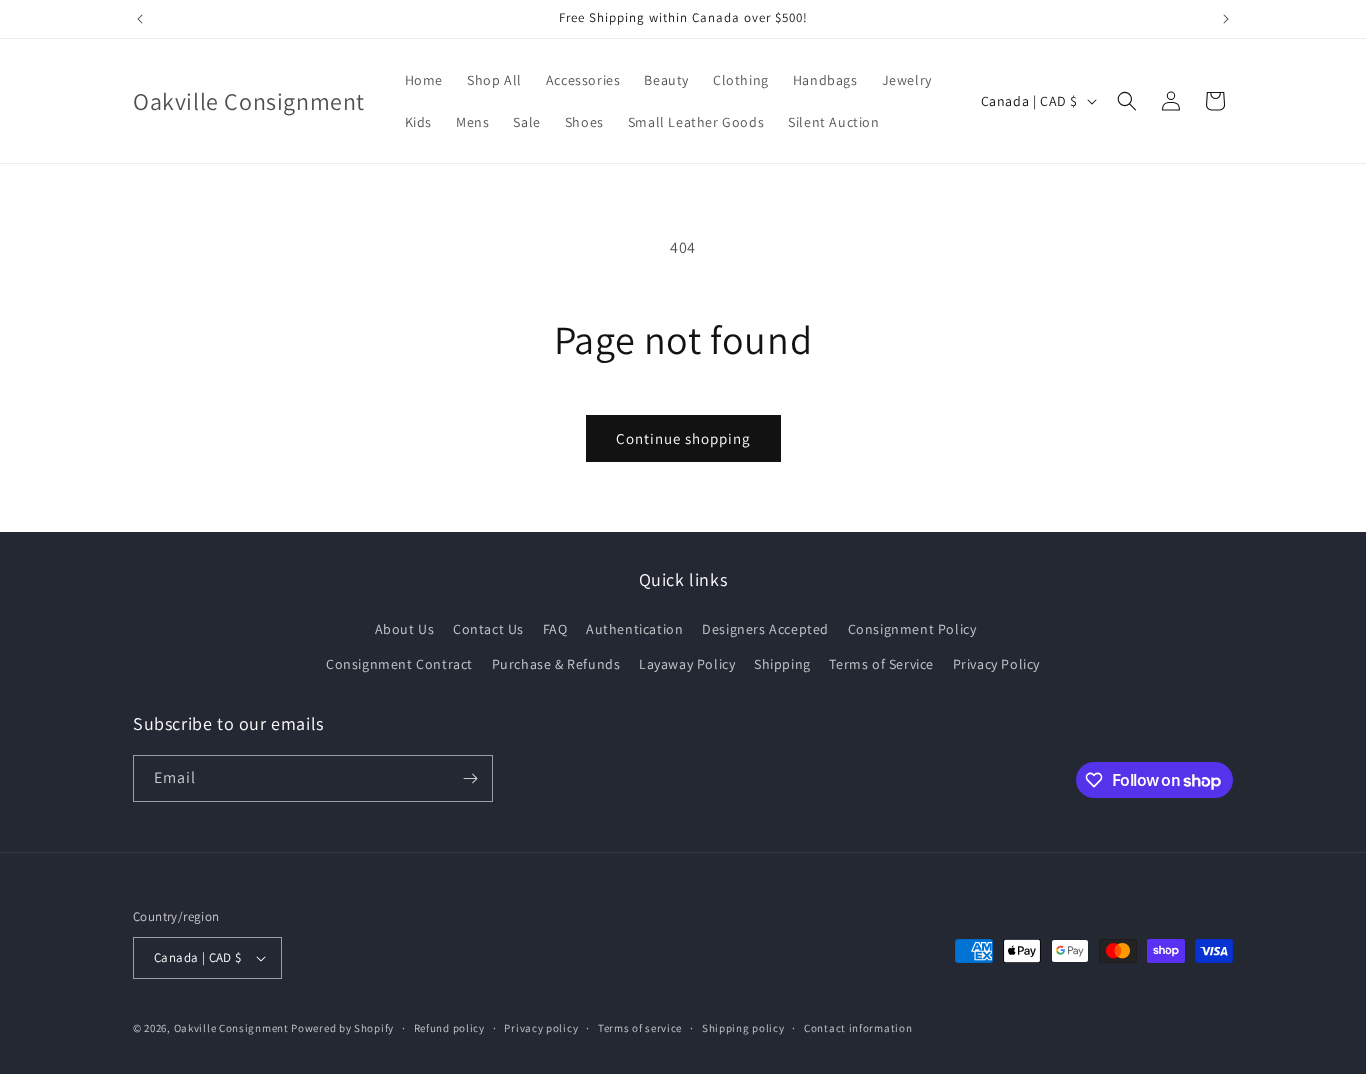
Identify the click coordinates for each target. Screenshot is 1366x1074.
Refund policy (449, 1028)
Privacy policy (541, 1028)
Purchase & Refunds (556, 664)
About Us (405, 629)
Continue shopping (683, 438)
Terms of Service (881, 664)
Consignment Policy (912, 629)
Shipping (782, 664)
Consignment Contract (399, 664)
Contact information (858, 1028)
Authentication (634, 629)
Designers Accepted (765, 629)
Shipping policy (743, 1028)
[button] (1127, 101)
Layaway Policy (687, 664)
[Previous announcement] (140, 19)
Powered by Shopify (342, 1028)
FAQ (555, 629)
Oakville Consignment (231, 1028)
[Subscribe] (470, 778)
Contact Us (488, 629)
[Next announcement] (1226, 19)
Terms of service (640, 1028)
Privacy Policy (996, 664)
